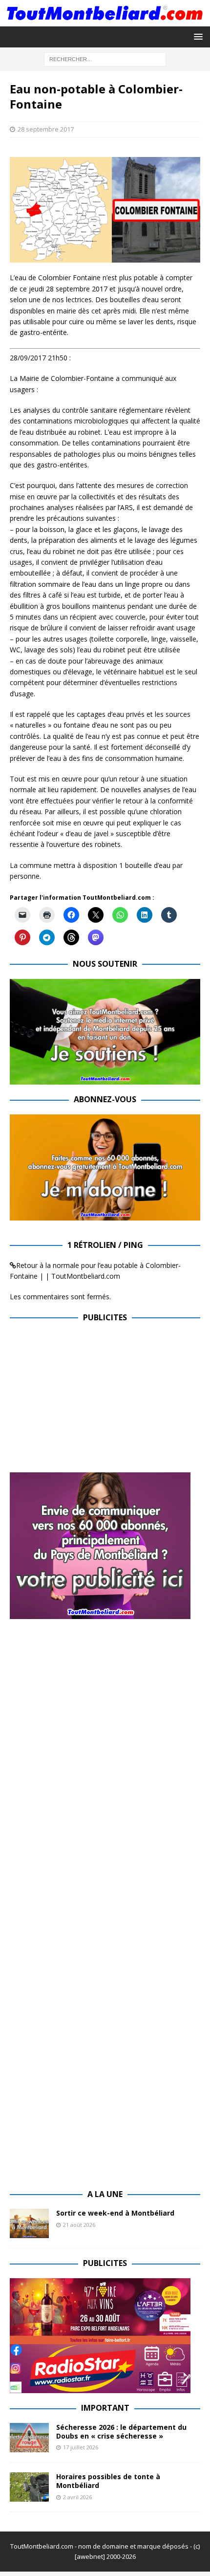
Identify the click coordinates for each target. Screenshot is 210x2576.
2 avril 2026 (77, 2497)
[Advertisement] (92, 1401)
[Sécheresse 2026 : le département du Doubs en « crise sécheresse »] (29, 2438)
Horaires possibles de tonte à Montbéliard (108, 2481)
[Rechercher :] (105, 58)
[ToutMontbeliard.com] (105, 20)
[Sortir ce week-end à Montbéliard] (29, 2223)
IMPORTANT (105, 2408)
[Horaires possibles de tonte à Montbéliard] (29, 2487)
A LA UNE (105, 2194)
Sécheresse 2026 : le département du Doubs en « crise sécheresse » (121, 2432)
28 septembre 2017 (46, 129)
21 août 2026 (79, 2225)
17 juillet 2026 (81, 2447)
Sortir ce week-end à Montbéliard (115, 2213)
